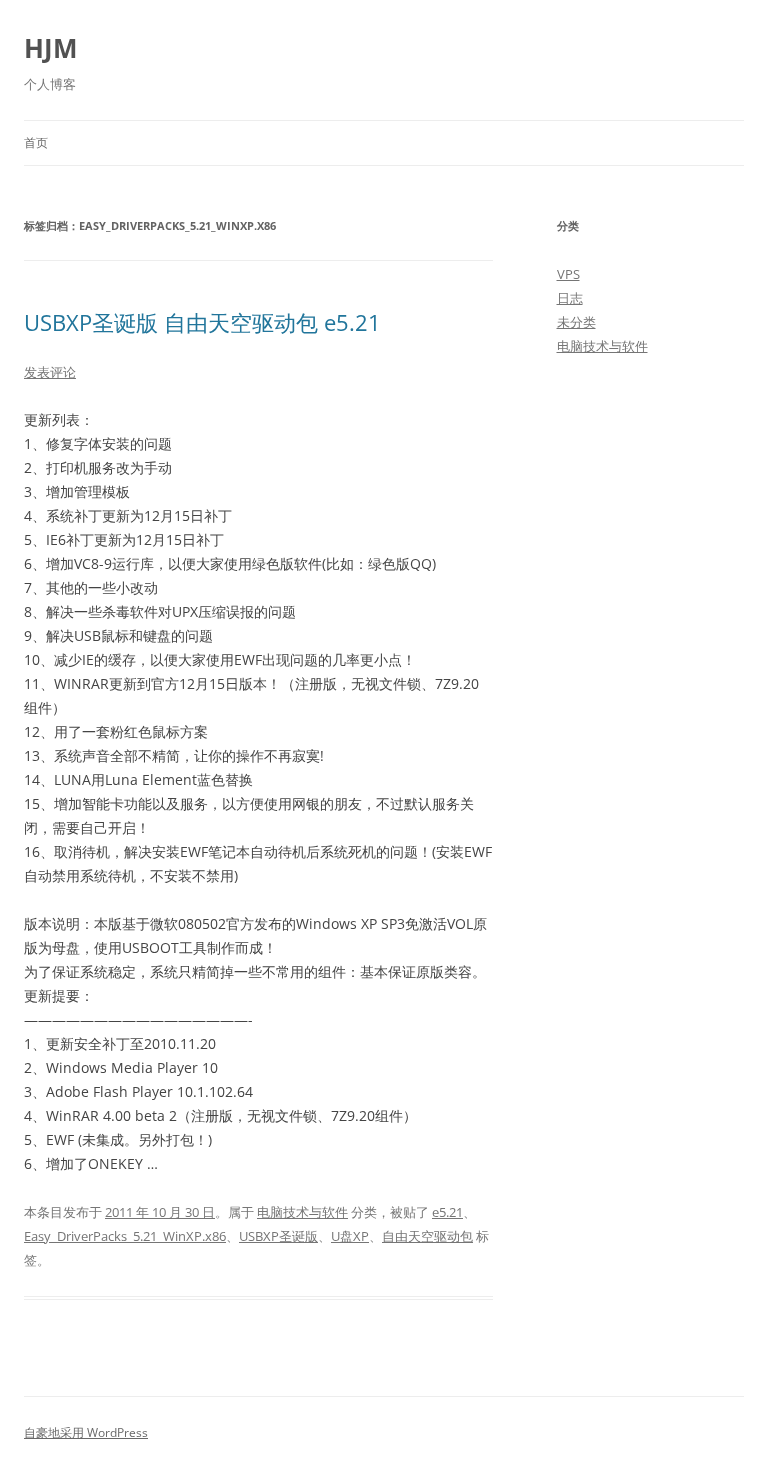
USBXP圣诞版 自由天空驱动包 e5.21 (202, 322)
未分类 (576, 322)
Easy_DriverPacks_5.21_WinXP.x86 (125, 1236)
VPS (568, 274)
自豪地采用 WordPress (86, 1432)
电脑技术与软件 (302, 1212)
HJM (51, 48)
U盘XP (350, 1236)
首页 (36, 142)
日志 (570, 298)
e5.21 (447, 1212)
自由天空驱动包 (427, 1236)
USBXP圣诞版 (278, 1236)
